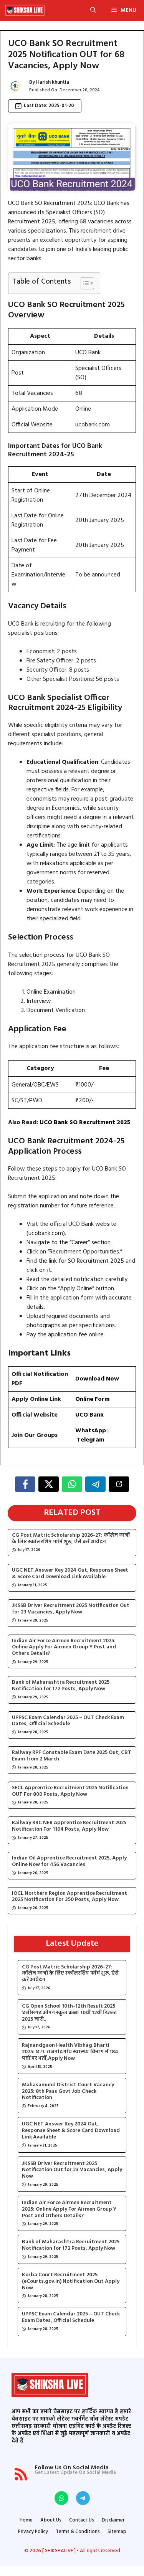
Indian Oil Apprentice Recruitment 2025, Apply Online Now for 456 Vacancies (69, 1862)
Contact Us (82, 2520)
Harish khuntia (53, 82)
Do (79, 1379)
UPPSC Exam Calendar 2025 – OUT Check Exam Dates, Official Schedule (68, 1721)
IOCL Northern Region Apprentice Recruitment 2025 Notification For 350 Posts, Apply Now (70, 1897)
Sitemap (117, 2532)
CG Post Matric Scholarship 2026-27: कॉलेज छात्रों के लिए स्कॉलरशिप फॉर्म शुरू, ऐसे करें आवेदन (71, 1539)
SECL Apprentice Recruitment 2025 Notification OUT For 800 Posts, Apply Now (70, 1792)
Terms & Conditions (78, 2532)
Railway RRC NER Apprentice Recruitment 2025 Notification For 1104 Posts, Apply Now (69, 1826)
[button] (93, 10)
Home (26, 2520)
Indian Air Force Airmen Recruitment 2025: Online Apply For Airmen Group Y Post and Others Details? (64, 1648)
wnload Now (101, 1379)
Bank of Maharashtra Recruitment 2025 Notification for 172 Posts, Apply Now (61, 1686)
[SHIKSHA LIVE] (25, 10)
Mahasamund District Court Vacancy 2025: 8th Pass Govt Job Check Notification (68, 2092)
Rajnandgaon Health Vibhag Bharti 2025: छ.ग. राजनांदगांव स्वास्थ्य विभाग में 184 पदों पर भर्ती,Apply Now (70, 2052)
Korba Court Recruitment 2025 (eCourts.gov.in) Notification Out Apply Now (71, 2282)
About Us (51, 2520)
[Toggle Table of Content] (84, 283)
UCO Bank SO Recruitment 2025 (85, 1123)
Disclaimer (113, 2520)
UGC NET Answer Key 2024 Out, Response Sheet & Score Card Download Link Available (70, 1574)
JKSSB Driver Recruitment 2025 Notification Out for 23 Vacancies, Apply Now (71, 1609)
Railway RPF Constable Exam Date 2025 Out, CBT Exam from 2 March (72, 1756)
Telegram (91, 1440)
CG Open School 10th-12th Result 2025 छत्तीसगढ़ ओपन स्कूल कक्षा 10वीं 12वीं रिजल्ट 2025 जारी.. (69, 2013)
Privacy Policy (33, 2532)
